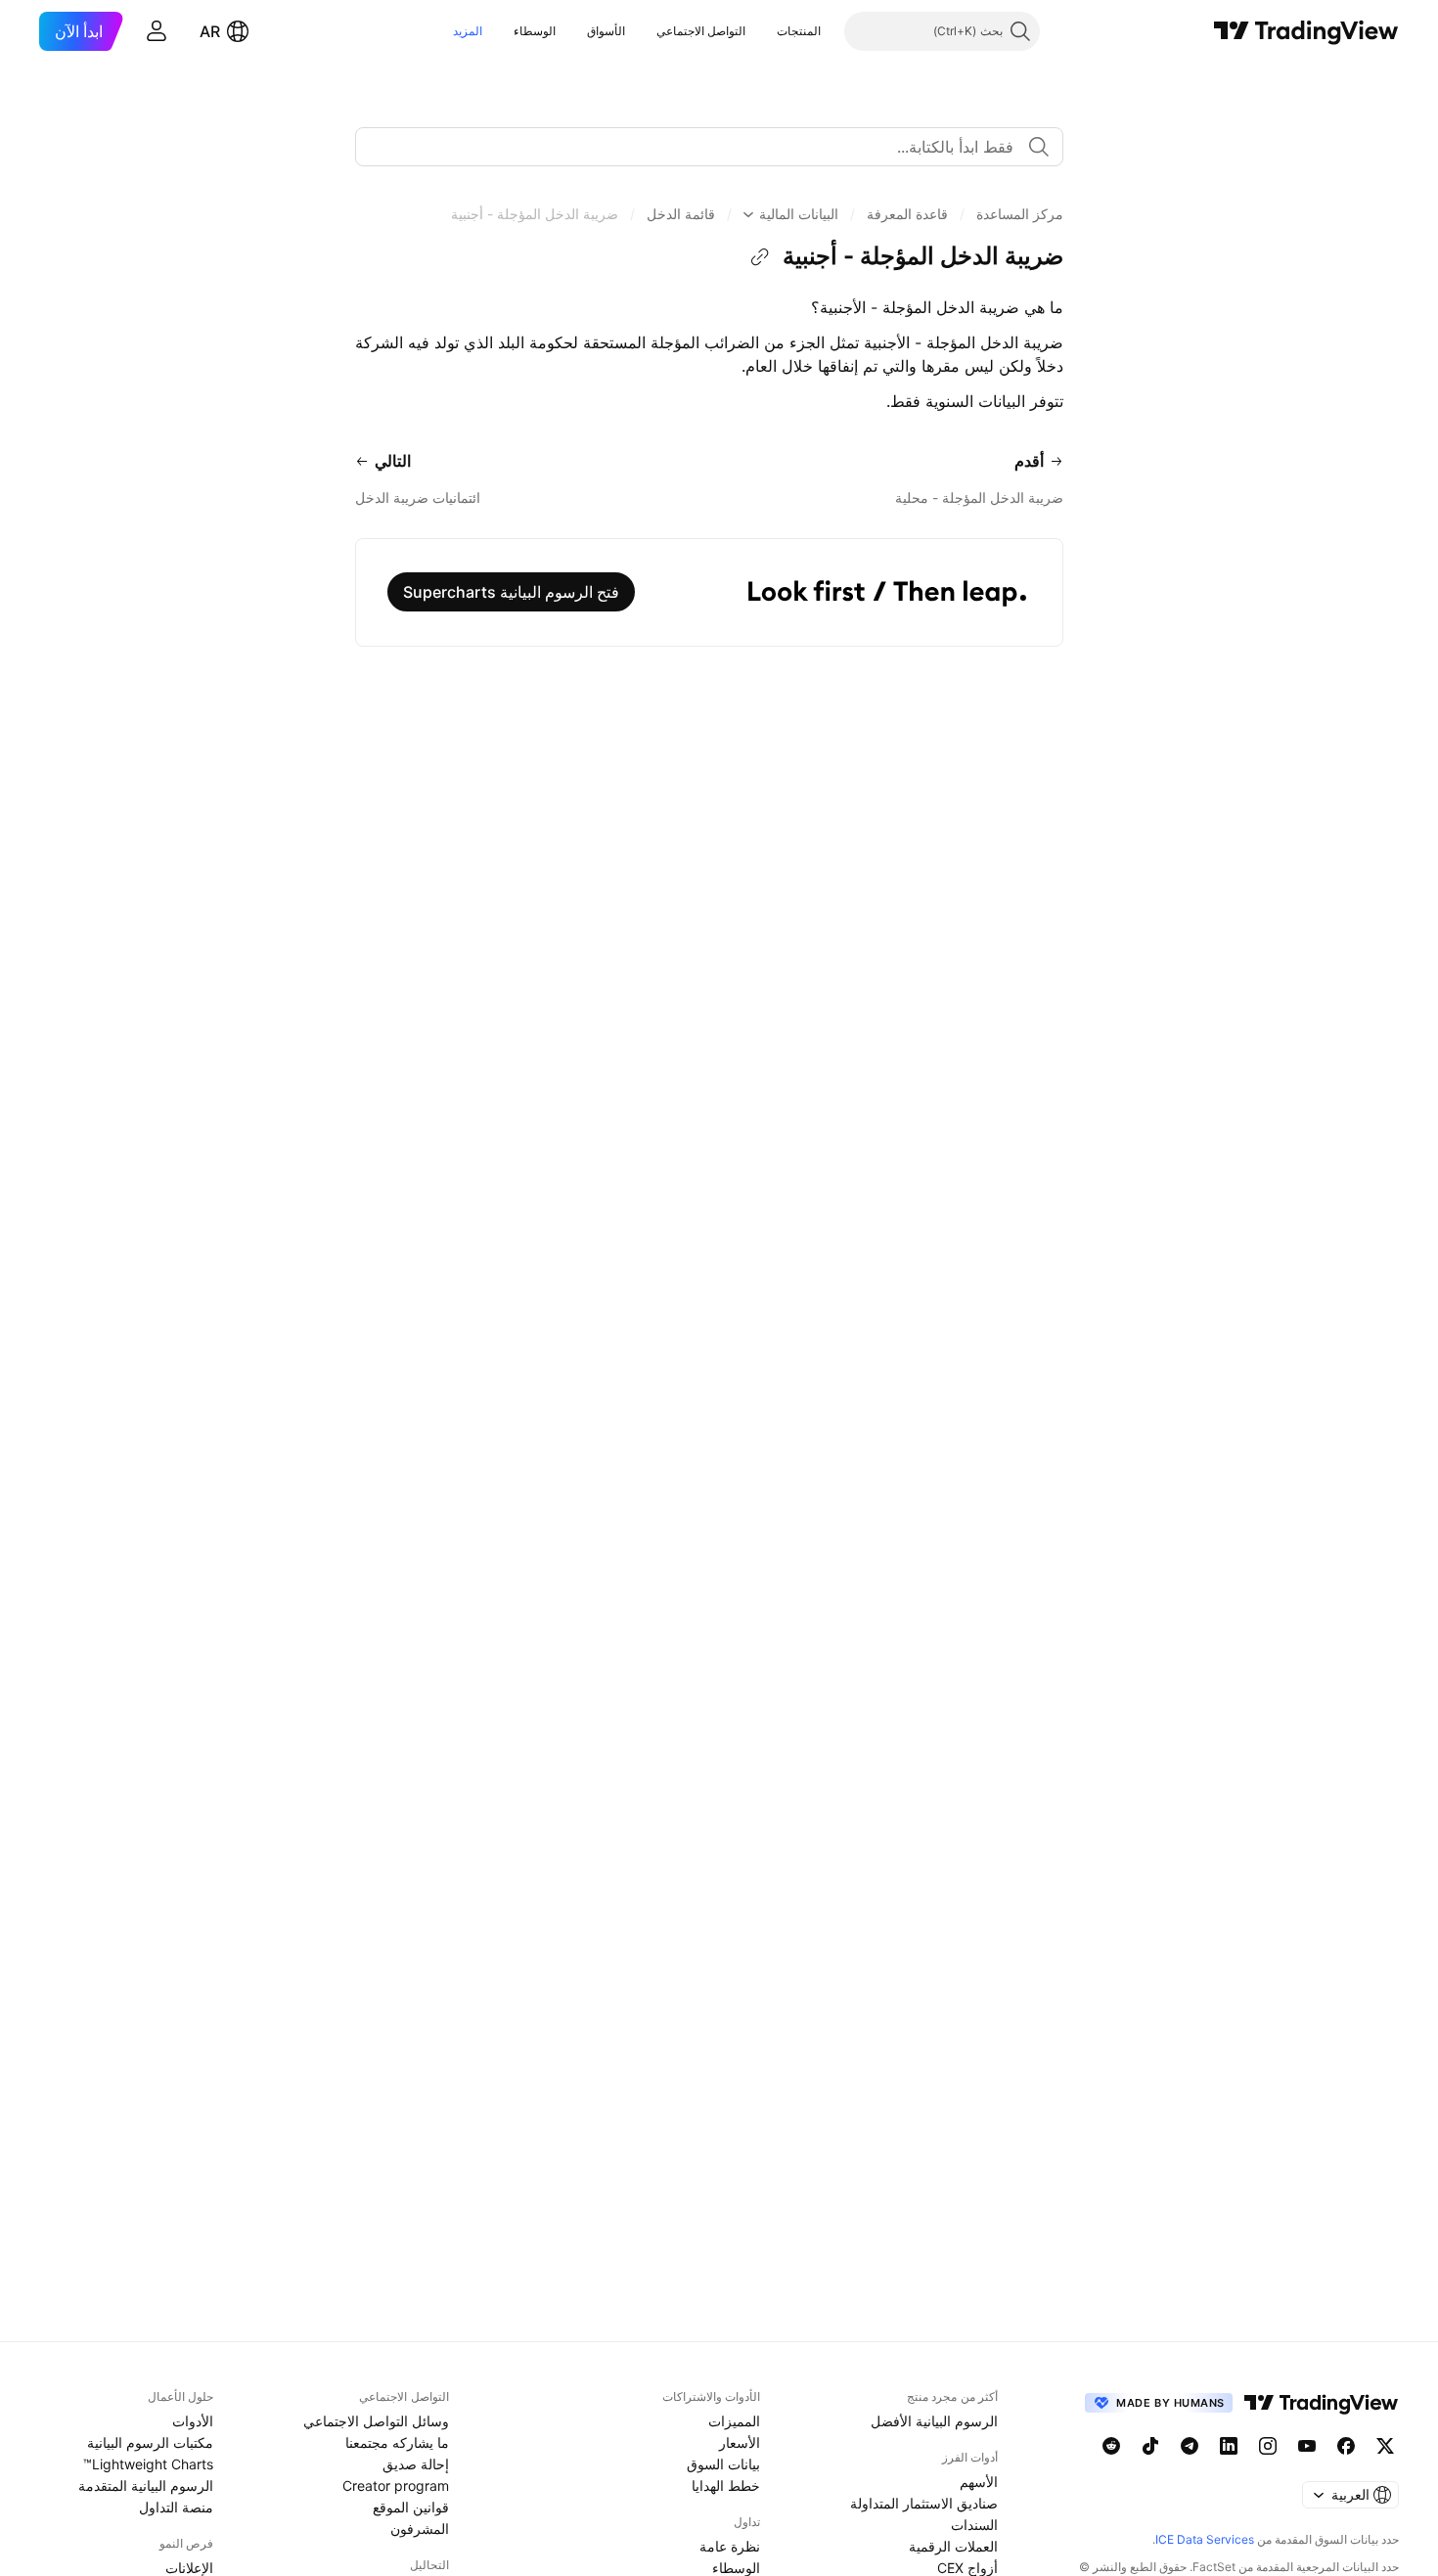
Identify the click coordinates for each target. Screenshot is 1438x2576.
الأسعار (740, 2442)
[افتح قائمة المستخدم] (157, 31)
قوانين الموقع (411, 2507)
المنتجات (799, 31)
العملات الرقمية (953, 2546)
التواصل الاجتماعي (701, 31)
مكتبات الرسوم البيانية (150, 2442)
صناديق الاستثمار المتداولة (924, 2503)
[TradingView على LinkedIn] (1229, 2446)
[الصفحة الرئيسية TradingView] (1306, 31)
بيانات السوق (723, 2464)
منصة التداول (176, 2507)
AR (210, 31)
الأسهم (979, 2482)
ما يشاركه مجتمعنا (397, 2442)
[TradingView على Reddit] (1111, 2446)
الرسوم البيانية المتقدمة (146, 2486)
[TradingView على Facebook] (1346, 2446)
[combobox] (709, 147)
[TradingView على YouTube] (1307, 2446)
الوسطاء (535, 31)
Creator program (396, 2486)
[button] (762, 31)
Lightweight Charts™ (148, 2464)
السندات (974, 2525)
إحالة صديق (416, 2464)
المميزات (734, 2421)
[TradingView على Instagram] (1268, 2446)
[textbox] (701, 147)
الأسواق (606, 31)
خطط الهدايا (726, 2486)
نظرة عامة (730, 2546)
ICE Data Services (1205, 2539)
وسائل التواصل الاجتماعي (376, 2421)
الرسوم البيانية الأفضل (934, 2421)
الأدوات (193, 2421)
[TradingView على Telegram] (1190, 2446)
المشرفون (420, 2529)
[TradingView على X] (1385, 2446)
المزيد (468, 31)
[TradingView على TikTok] (1150, 2446)
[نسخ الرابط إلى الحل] (760, 257)
